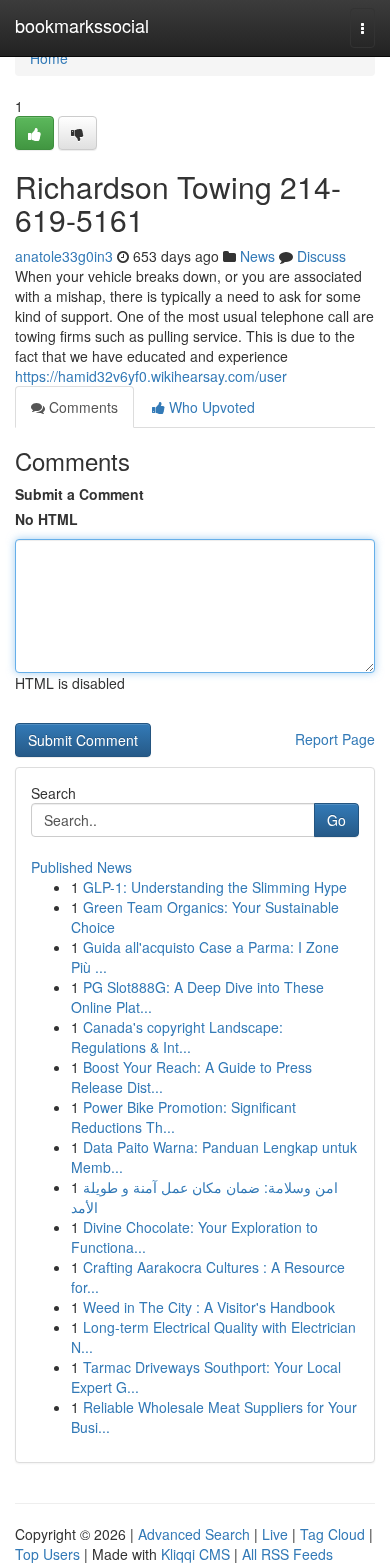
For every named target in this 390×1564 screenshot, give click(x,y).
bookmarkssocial (82, 25)
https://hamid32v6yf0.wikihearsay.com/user (151, 376)
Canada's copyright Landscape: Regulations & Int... (177, 1037)
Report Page (335, 739)
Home (49, 58)
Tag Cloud (332, 1534)
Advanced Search (194, 1534)
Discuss (321, 256)
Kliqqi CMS (195, 1554)
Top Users (47, 1554)
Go (336, 820)
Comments (81, 407)
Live (275, 1534)
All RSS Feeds (287, 1554)
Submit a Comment (79, 494)
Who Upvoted (210, 407)
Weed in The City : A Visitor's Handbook (209, 1307)
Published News (81, 867)
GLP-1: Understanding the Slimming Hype (215, 887)
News (257, 256)
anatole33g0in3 (64, 256)
